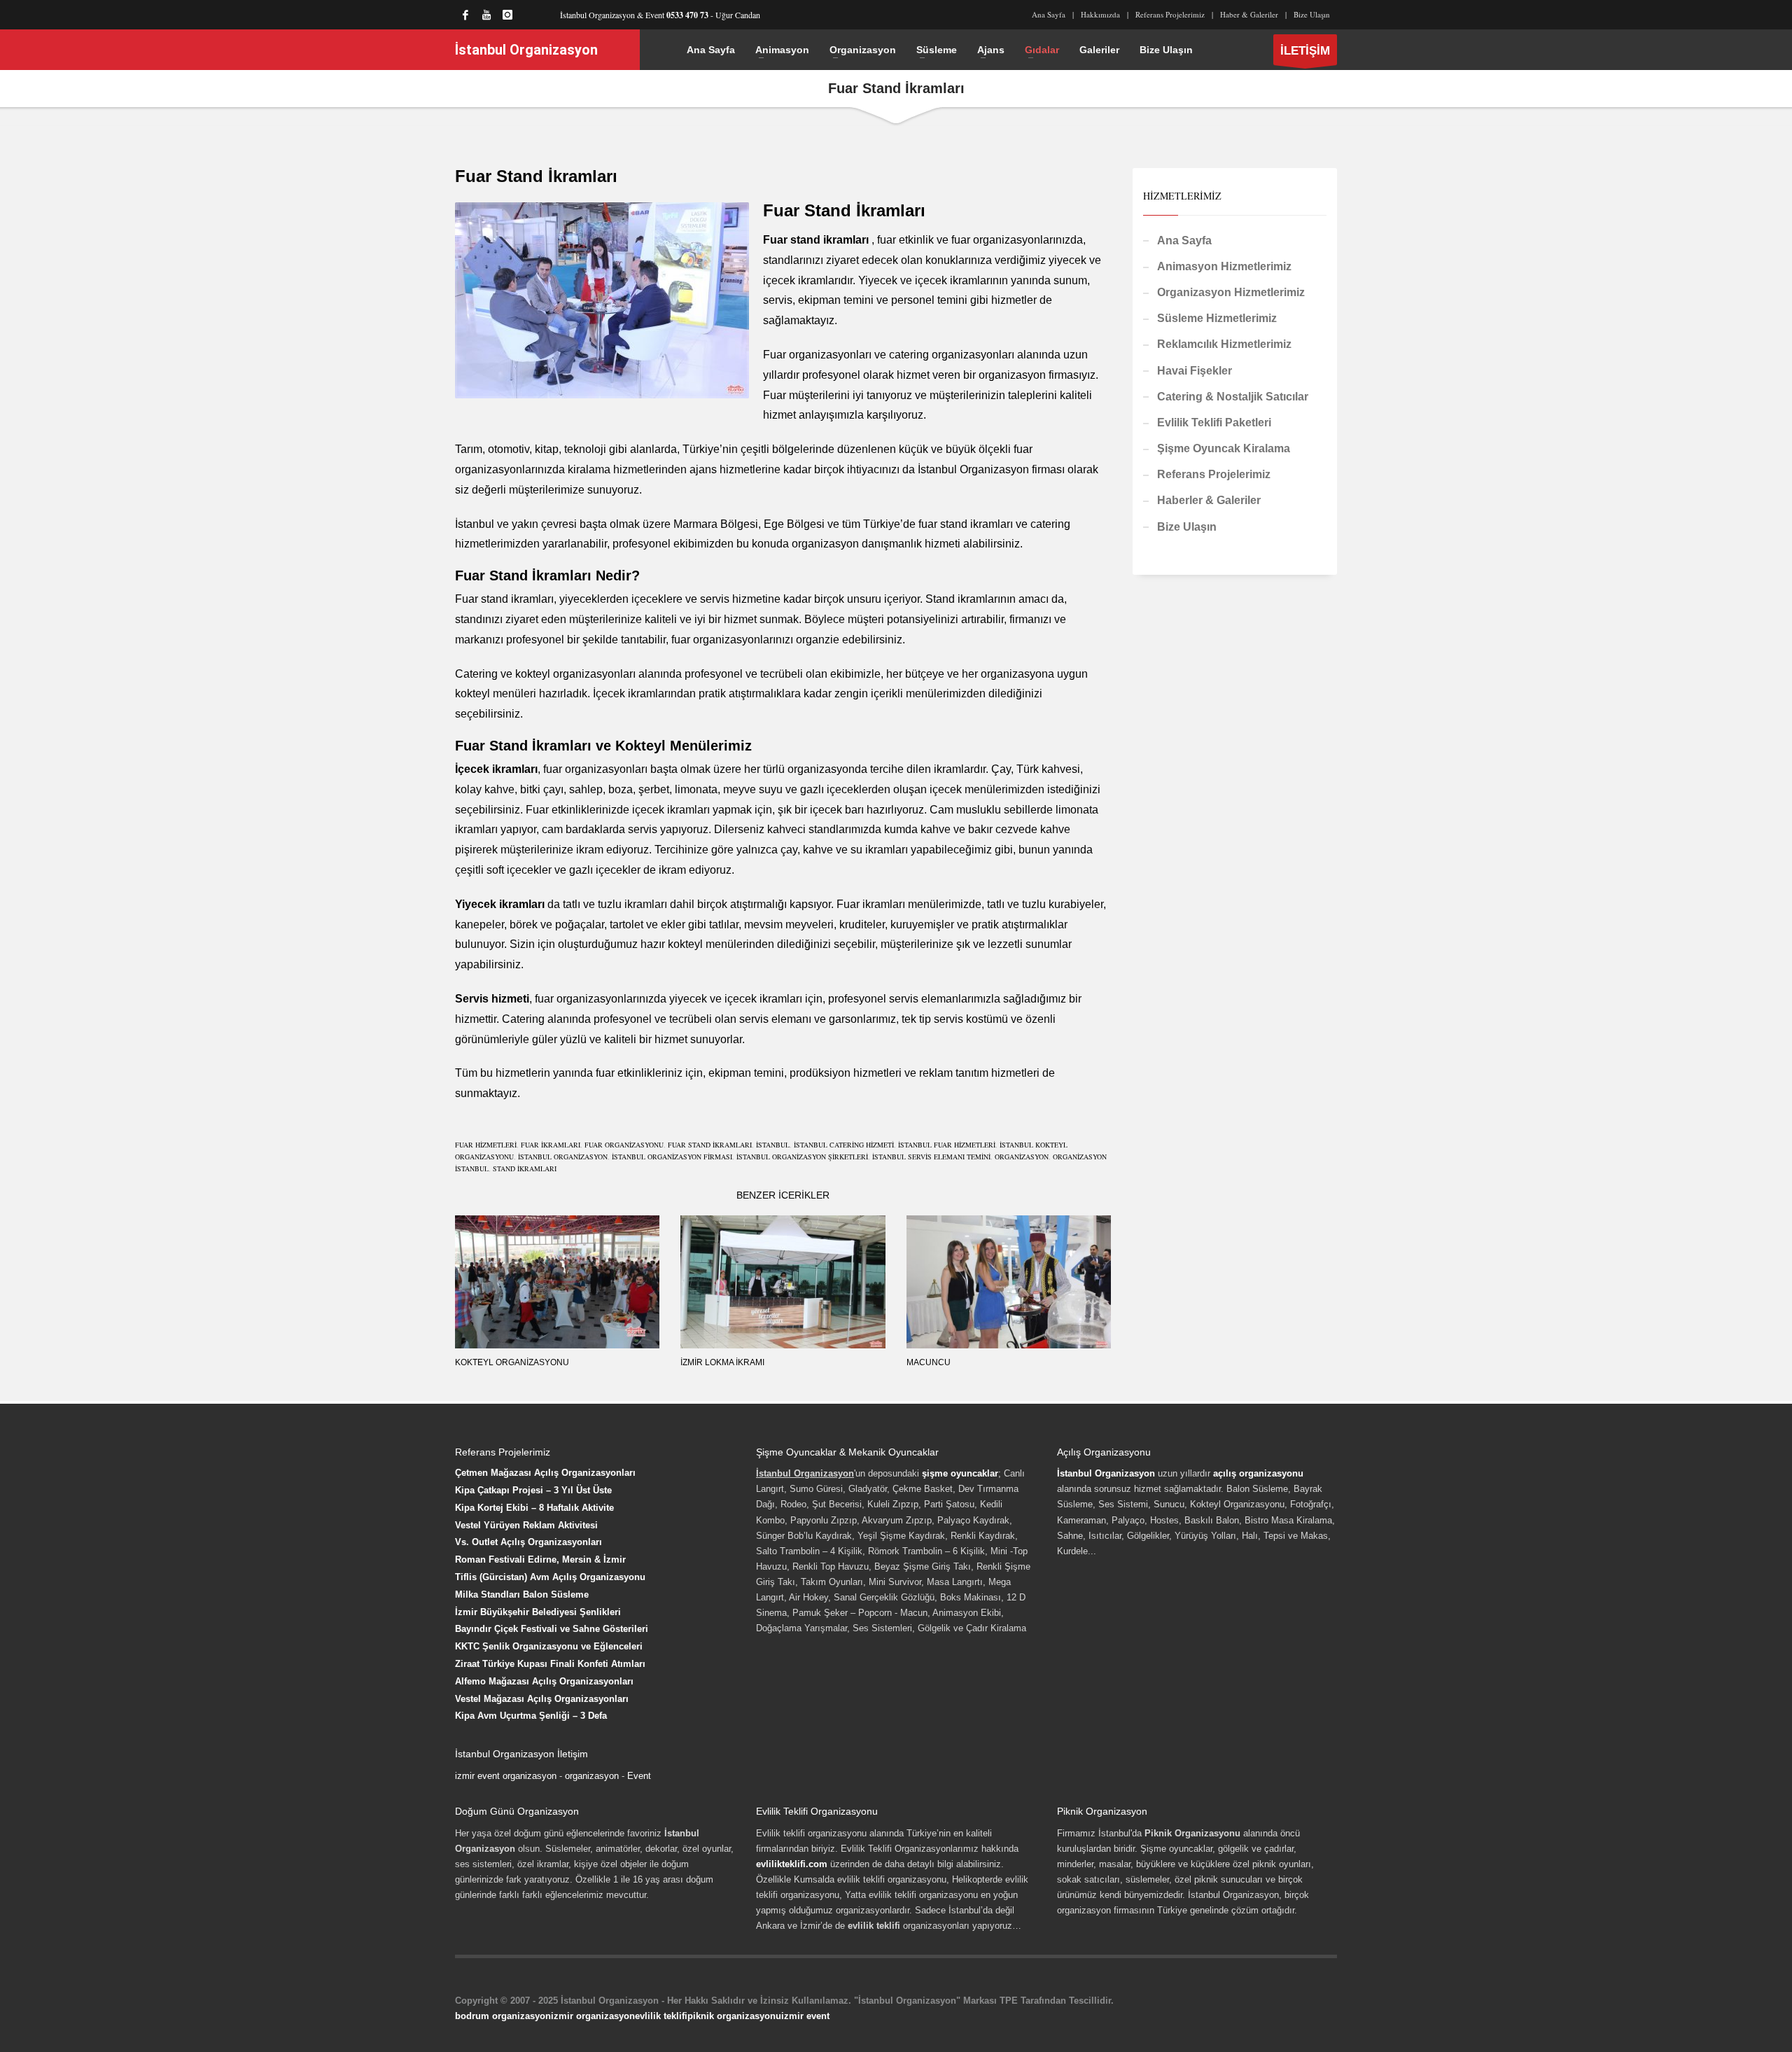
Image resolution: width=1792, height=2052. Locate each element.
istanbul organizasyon (563, 1157)
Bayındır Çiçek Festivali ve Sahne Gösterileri (552, 1629)
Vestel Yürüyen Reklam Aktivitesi (526, 1525)
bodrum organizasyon (503, 2016)
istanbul (773, 1145)
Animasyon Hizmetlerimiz (1224, 266)
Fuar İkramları (551, 1145)
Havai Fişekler (1195, 371)
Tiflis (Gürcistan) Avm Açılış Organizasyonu (550, 1577)
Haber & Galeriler (1249, 14)
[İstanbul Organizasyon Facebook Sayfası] (465, 15)
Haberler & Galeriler (1209, 500)
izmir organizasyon (593, 2016)
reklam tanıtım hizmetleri (979, 1073)
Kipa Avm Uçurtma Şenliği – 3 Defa (531, 1716)
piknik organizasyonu (734, 2016)
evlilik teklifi (661, 2016)
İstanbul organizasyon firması (672, 1157)
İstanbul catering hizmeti (844, 1145)
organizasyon (592, 1776)
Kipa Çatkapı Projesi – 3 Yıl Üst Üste (533, 1490)
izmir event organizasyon (506, 1776)
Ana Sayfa (1049, 14)
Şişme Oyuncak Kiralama (1224, 448)
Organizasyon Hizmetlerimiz (1231, 292)
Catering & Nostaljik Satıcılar (1233, 397)
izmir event (805, 2016)
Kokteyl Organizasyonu (512, 1362)
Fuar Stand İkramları (710, 1145)
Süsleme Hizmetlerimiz (1217, 318)
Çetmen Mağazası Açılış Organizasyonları (545, 1473)
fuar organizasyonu (624, 1145)
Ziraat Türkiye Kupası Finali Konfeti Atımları (550, 1664)
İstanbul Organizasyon (1106, 1473)
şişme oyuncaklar (960, 1473)
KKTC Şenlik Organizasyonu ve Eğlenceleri (549, 1646)
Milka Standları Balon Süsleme (522, 1594)
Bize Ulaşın (1312, 14)
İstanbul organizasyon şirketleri (802, 1157)
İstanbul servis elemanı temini (931, 1157)
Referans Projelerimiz (1170, 14)
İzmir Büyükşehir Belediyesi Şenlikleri (538, 1612)
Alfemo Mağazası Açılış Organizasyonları (544, 1681)
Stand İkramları (525, 1168)
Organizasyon (1022, 1157)
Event (639, 1776)
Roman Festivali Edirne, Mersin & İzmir (540, 1559)
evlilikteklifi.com (792, 1864)
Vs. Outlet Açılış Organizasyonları (528, 1542)
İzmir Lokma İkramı (722, 1362)
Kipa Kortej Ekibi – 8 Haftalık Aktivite (534, 1508)
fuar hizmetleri (486, 1145)
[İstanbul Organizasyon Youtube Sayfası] (486, 15)
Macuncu (929, 1362)
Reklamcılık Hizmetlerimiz (1224, 344)
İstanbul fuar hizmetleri (947, 1145)
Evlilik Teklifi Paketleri (1214, 423)
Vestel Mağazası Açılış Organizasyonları (542, 1699)
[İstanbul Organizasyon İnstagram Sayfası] (507, 15)
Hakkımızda (1100, 14)
